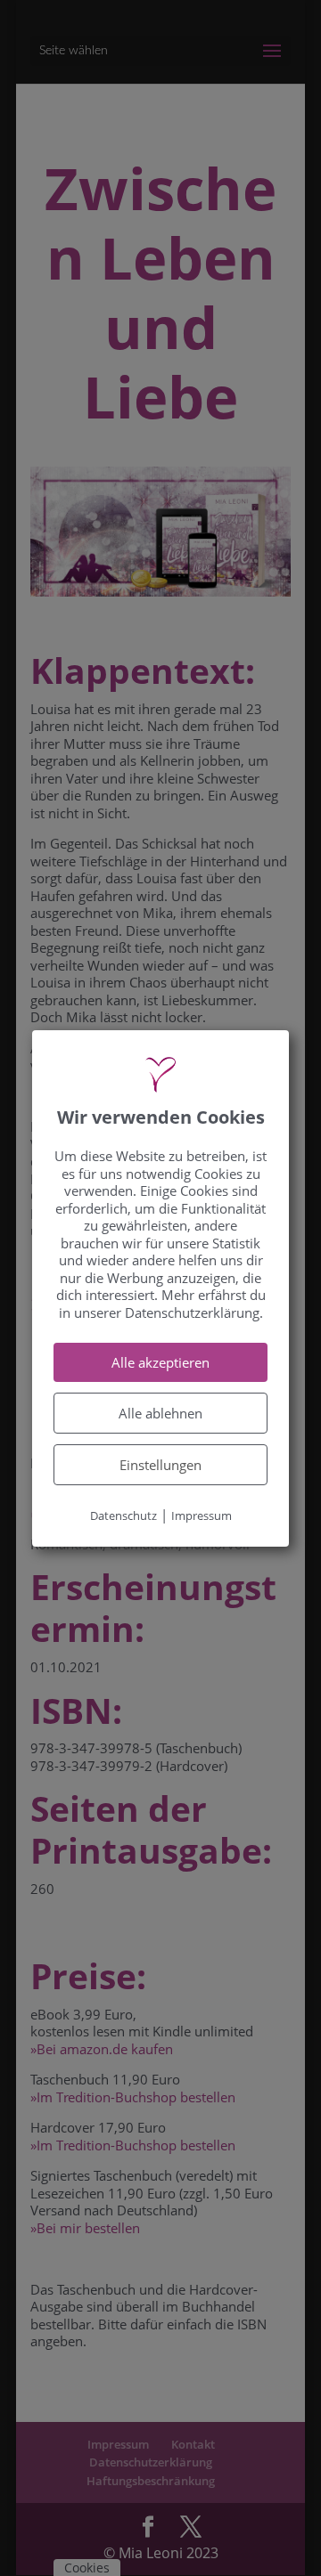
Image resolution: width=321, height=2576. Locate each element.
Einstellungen (160, 1465)
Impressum (202, 1516)
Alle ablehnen (160, 1413)
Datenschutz (123, 1516)
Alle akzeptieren (160, 1362)
